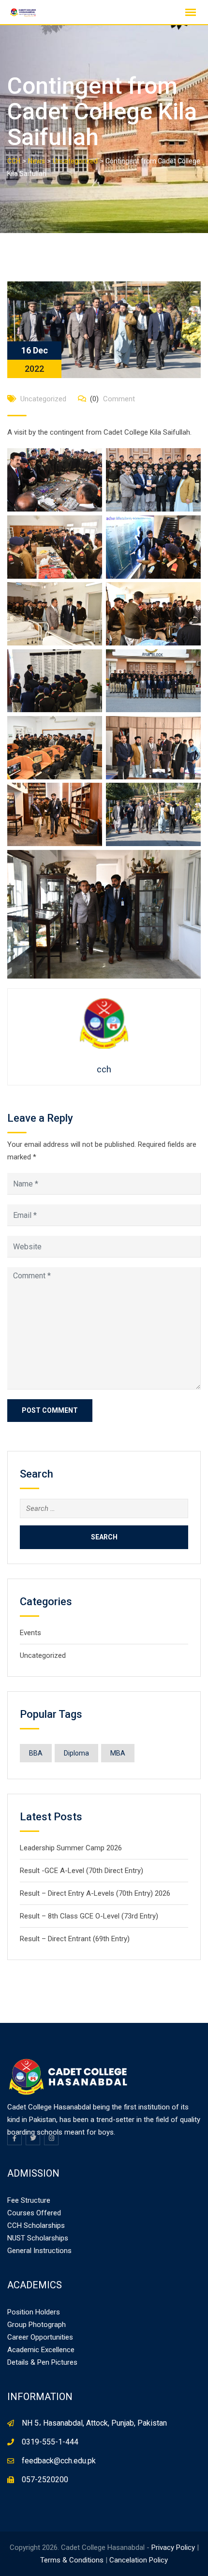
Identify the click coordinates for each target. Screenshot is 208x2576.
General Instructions (39, 2251)
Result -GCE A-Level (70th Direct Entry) (82, 1871)
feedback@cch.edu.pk (59, 2461)
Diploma (76, 1753)
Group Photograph (37, 2325)
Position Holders (34, 2312)
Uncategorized (43, 399)
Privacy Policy (173, 2547)
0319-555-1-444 (50, 2442)
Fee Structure (29, 2200)
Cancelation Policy (139, 2560)
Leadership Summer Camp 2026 (71, 1848)
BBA (36, 1753)
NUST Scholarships (38, 2238)
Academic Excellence (41, 2350)
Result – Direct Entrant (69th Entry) (75, 1939)
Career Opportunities (40, 2337)
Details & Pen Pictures (42, 2362)
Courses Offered (34, 2213)
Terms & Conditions (72, 2560)
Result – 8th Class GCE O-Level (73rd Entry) (89, 1916)
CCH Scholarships (36, 2225)
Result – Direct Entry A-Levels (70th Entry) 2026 (95, 1893)
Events (30, 1633)
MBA (118, 1753)
